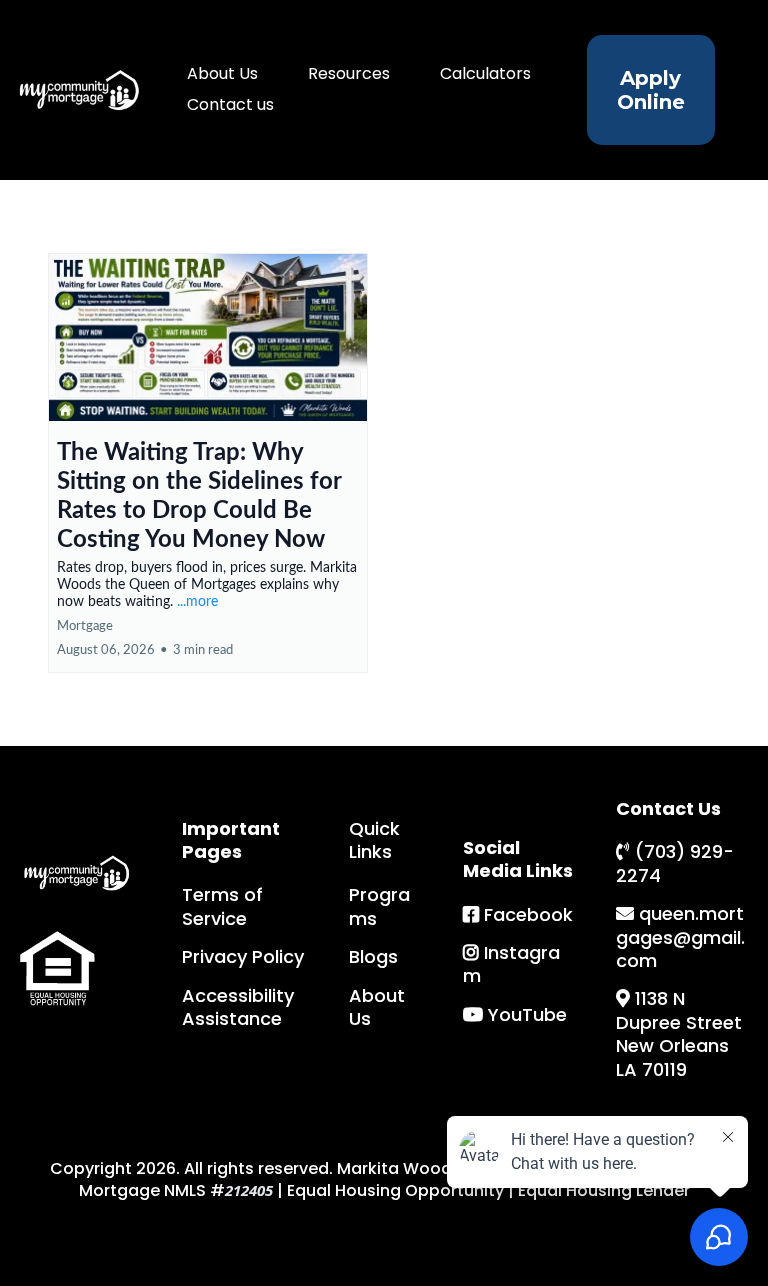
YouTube (527, 1014)
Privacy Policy (243, 956)
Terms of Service (222, 906)
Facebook (528, 914)
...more (197, 602)
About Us (222, 73)
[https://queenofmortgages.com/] (78, 89)
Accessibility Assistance (238, 1007)
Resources (349, 73)
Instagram (511, 964)
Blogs (373, 956)
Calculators (485, 73)
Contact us (230, 104)
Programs (379, 906)
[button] (208, 463)
